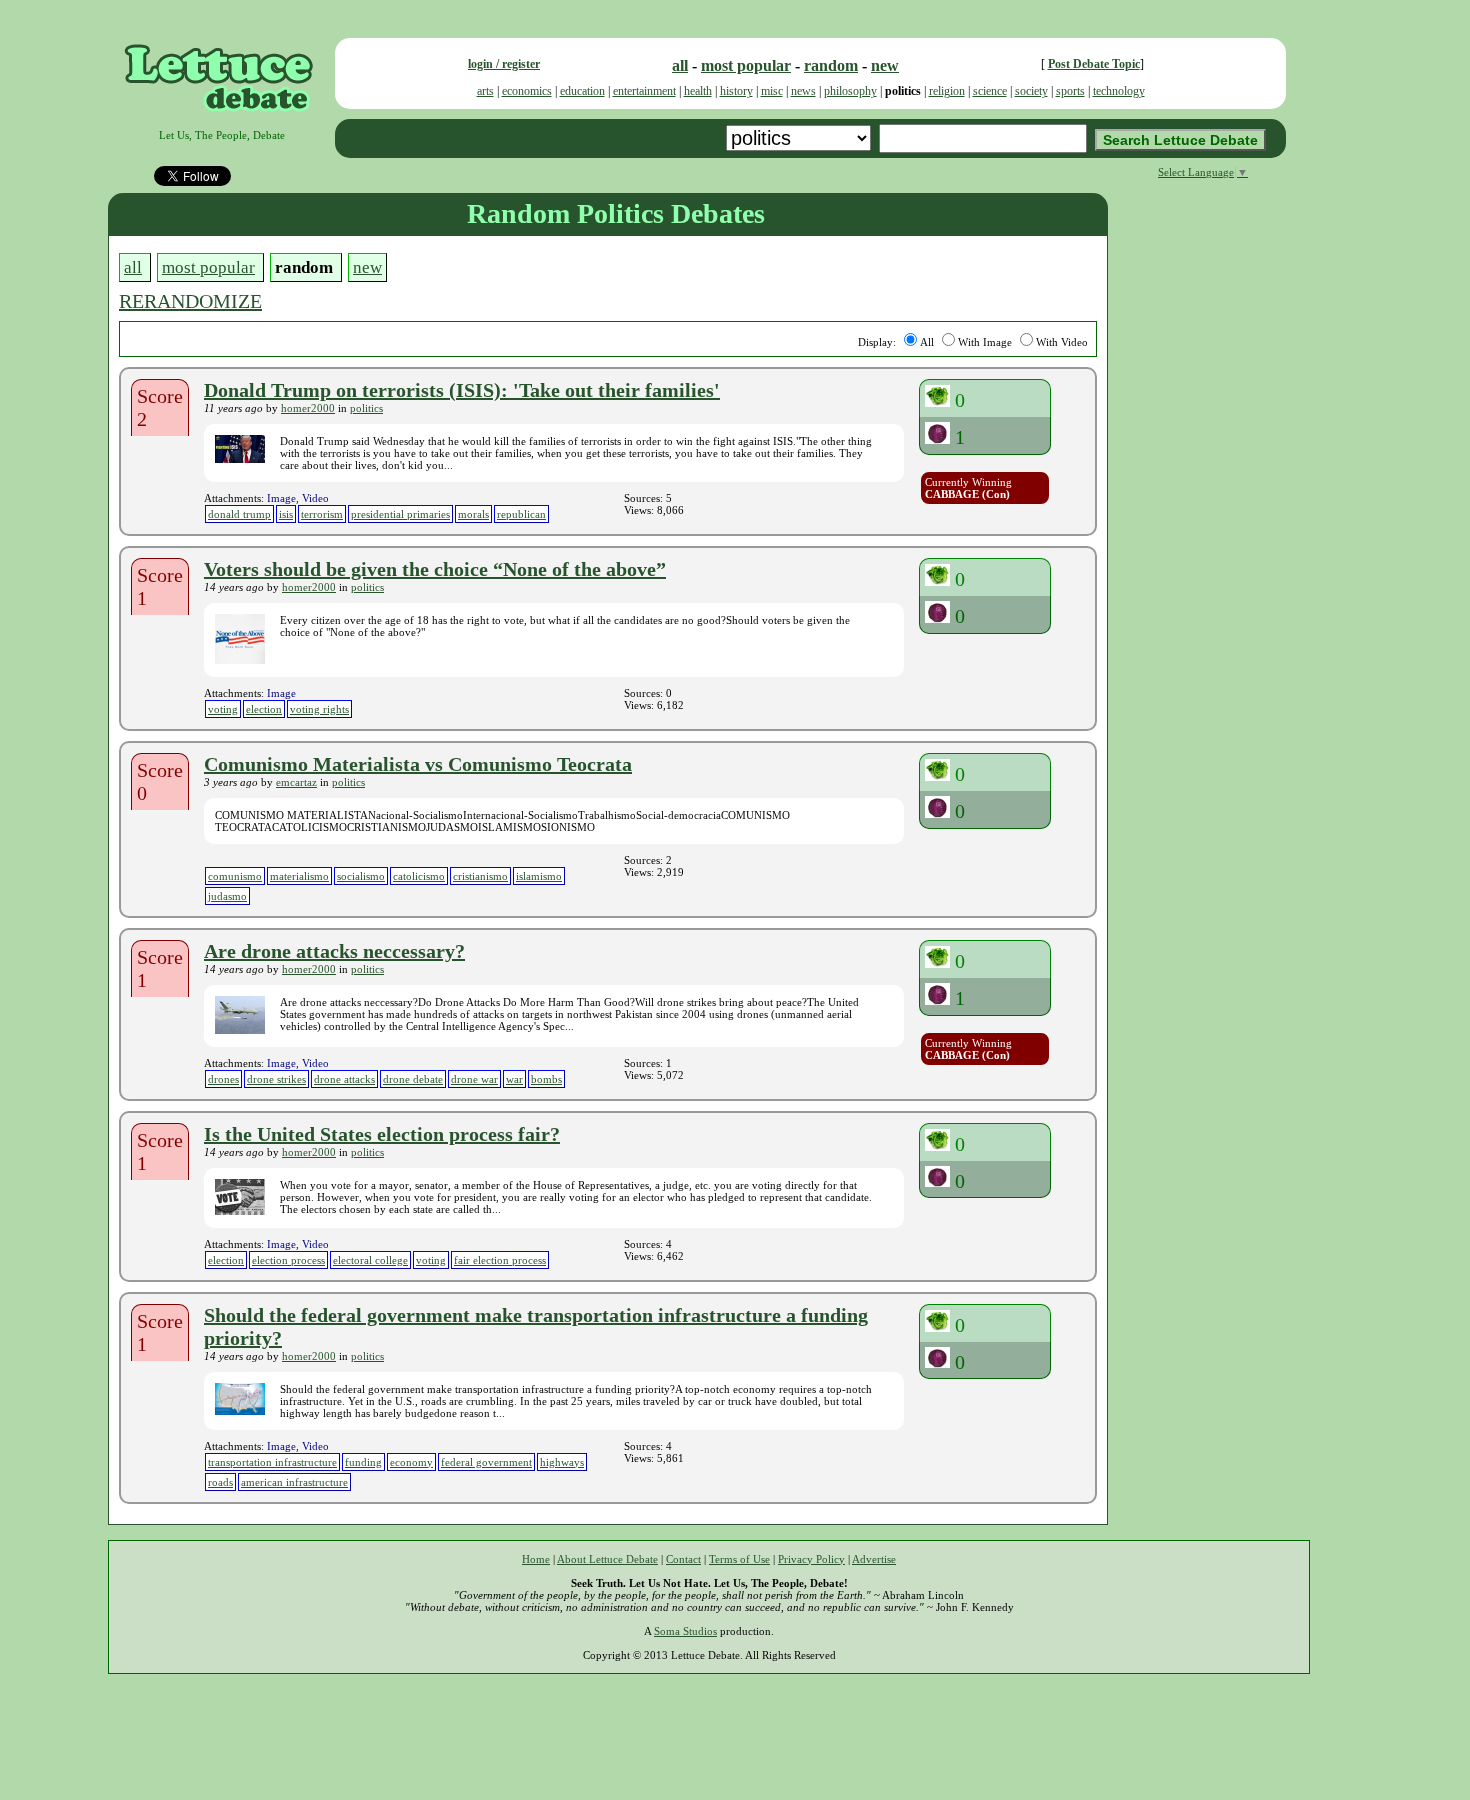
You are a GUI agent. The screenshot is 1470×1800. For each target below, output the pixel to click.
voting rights (319, 709)
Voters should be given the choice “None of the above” (435, 569)
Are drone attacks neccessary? (334, 951)
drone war (474, 1079)
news (803, 91)
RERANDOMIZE (190, 301)
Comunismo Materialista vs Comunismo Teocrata (418, 764)
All (927, 342)
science (990, 91)
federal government (486, 1462)
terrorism (322, 514)
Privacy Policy (811, 1559)
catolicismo (419, 876)
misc (772, 91)
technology (1119, 91)
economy (411, 1462)
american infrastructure (294, 1482)
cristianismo (480, 876)
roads (220, 1482)
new (885, 65)
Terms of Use (739, 1559)
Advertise (874, 1559)
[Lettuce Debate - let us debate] (221, 123)
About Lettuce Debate (607, 1559)
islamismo (539, 876)
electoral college (370, 1260)
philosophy (850, 91)
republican (521, 514)
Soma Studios (685, 1631)
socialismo (361, 876)
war (514, 1079)
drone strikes (276, 1079)
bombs (546, 1079)
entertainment (644, 91)
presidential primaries (400, 514)
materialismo (299, 876)
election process (288, 1260)
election (264, 709)
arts (485, 91)
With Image (985, 342)
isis (286, 514)
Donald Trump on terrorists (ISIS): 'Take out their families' (462, 390)
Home (536, 1559)
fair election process (500, 1260)
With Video (1062, 342)
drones (223, 1079)
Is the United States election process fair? (382, 1134)
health (698, 91)
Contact (683, 1559)
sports (1070, 91)
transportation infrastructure (272, 1462)
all (680, 65)
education (582, 91)
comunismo (235, 876)
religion (947, 91)
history (736, 91)
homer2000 (308, 408)
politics (366, 408)
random (831, 65)
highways (562, 1462)
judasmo (227, 896)
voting (223, 709)
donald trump (239, 514)
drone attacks (344, 1079)
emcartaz (296, 782)
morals (473, 514)
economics (527, 91)
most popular (746, 65)
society (1031, 91)
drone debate (413, 1079)
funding (363, 1462)
